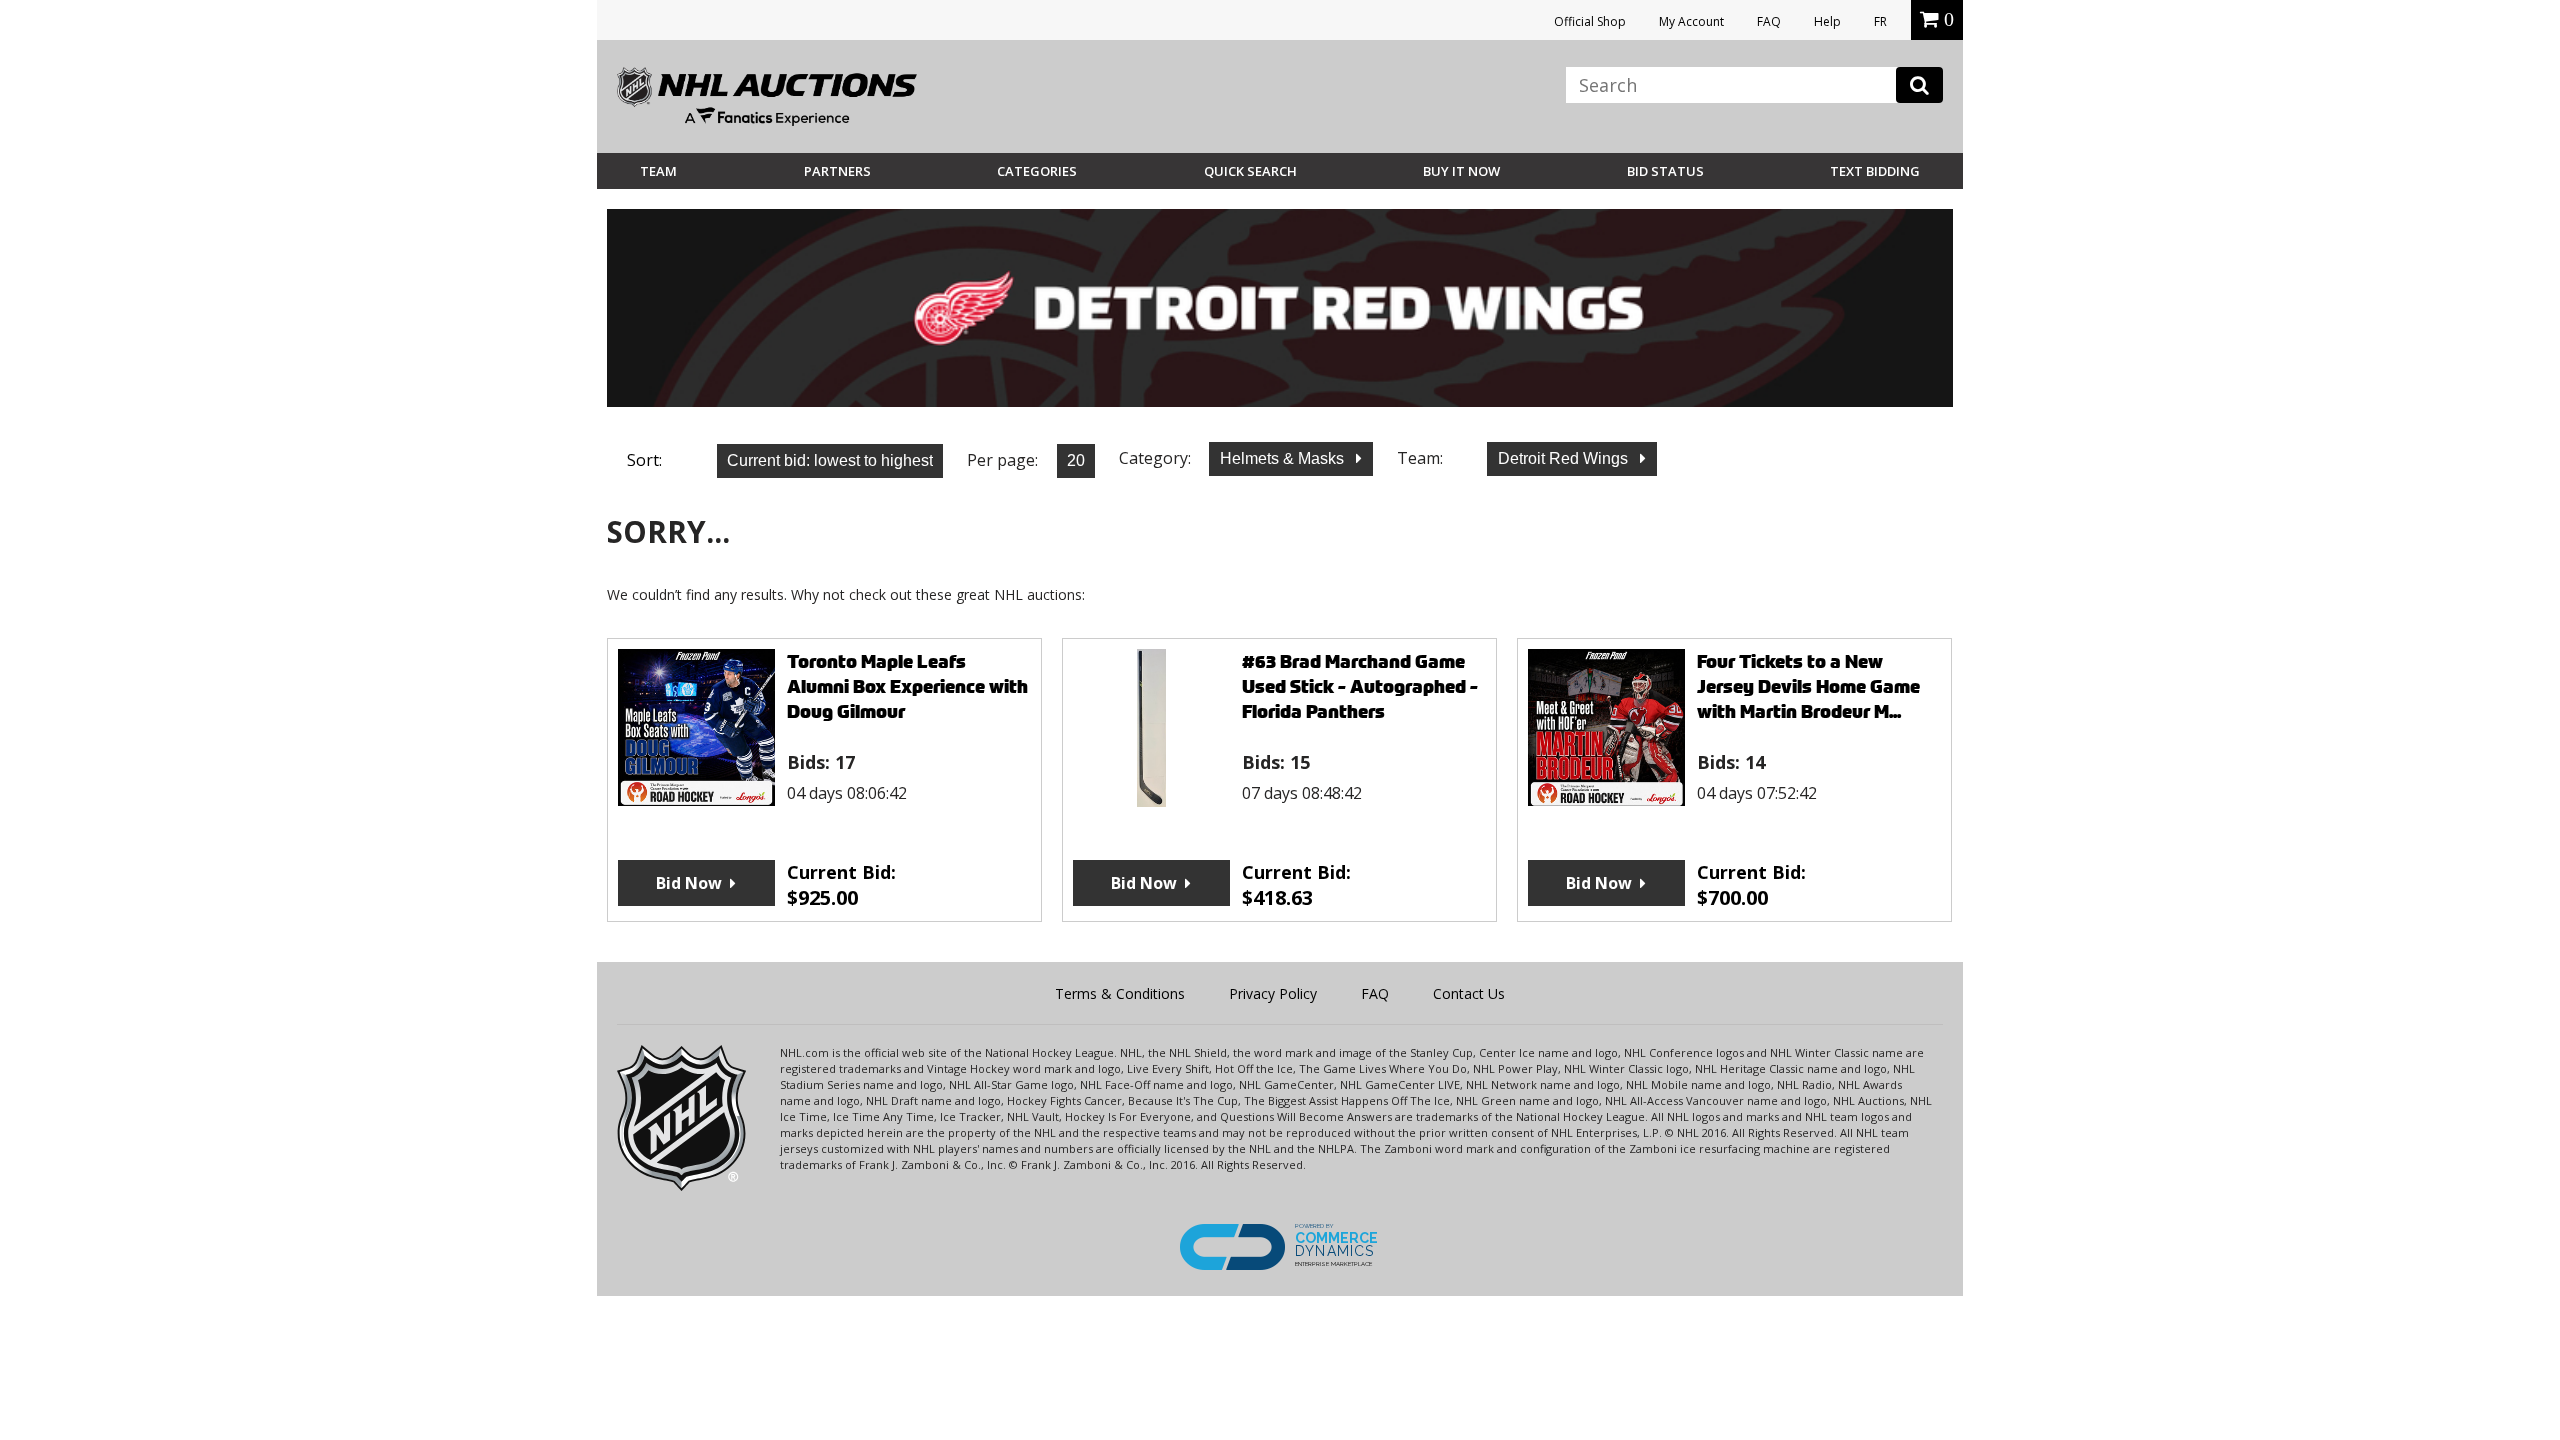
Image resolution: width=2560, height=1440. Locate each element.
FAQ (1769, 21)
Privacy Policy (1273, 993)
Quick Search (1250, 171)
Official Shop (1590, 21)
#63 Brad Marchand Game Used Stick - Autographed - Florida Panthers (1360, 686)
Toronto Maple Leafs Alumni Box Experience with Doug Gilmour (907, 686)
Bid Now (689, 883)
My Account (1691, 21)
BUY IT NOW (1461, 171)
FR (1880, 21)
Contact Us (1469, 993)
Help (1827, 21)
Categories (1037, 171)
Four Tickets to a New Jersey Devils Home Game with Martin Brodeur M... (1808, 686)
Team (658, 171)
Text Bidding (1875, 171)
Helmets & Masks (1284, 458)
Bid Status (1665, 171)
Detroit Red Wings (1565, 458)
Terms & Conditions (1120, 993)
